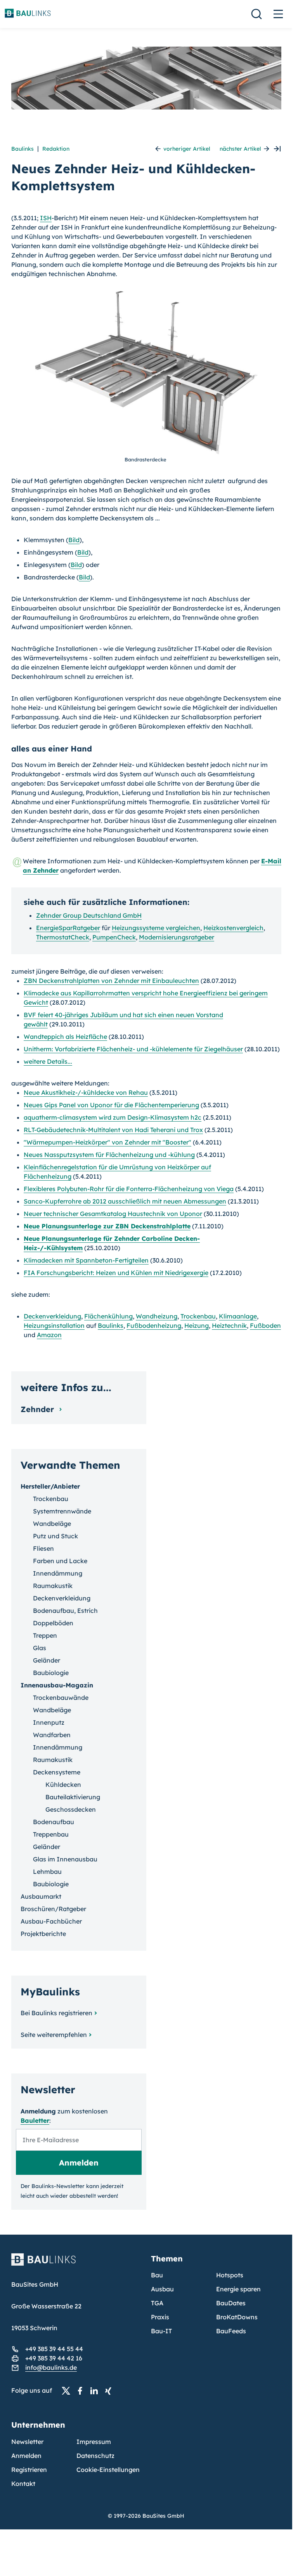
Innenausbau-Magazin (57, 1685)
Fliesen (43, 1548)
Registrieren (29, 2470)
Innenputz (49, 1722)
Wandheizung (157, 1316)
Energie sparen (238, 2289)
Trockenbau (198, 1316)
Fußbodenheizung (154, 1325)
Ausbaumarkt (41, 1896)
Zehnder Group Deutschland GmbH (89, 915)
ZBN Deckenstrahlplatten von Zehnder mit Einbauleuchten (111, 981)
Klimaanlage (238, 1316)
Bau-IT (161, 2331)
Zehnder (38, 1409)
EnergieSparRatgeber (68, 928)
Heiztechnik (229, 1325)
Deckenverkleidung (52, 1316)
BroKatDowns (237, 2317)
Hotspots (230, 2275)
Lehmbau (47, 1872)
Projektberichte (43, 1934)
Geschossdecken (71, 1809)
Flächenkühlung (108, 1316)
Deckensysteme (57, 1772)
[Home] (76, 2264)
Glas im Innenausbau (65, 1859)
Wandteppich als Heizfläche (65, 1037)
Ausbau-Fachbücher (51, 1921)
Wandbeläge (52, 1524)
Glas (40, 1648)
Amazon (49, 1335)
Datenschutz (95, 2456)
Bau (157, 2275)
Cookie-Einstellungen (108, 2470)
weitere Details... (48, 1061)
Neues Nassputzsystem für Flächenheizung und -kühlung (109, 1155)
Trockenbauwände (61, 1698)
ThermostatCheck (63, 937)
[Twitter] (68, 2391)
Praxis (160, 2317)
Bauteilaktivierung (73, 1797)
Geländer (47, 1660)
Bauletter (35, 2120)
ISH (46, 218)
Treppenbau (51, 1834)
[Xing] (110, 2391)
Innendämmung (58, 1573)
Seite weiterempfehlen (54, 2035)
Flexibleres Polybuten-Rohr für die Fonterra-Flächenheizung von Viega (129, 1189)
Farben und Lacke (60, 1561)
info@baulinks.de (51, 2367)
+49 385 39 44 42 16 (54, 2358)
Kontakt (23, 2484)
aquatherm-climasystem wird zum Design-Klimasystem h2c (113, 1117)
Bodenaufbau (54, 1822)
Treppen (45, 1635)
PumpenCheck (114, 937)
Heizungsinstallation (54, 1325)
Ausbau (162, 2289)
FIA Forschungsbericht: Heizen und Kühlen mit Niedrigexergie (116, 1273)
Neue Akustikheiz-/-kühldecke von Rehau (86, 1092)
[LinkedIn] (96, 2391)
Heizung (197, 1325)
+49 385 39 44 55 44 (54, 2349)
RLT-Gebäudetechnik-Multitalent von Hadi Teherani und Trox (113, 1130)
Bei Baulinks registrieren (56, 2013)
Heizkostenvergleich (233, 928)
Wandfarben (52, 1735)
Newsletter (27, 2442)
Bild (74, 540)
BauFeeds (231, 2331)
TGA (157, 2303)
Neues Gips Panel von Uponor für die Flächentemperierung (111, 1105)
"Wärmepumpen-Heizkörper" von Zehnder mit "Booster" (107, 1142)
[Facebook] (82, 2391)
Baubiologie (51, 1673)
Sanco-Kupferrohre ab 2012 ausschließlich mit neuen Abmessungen (125, 1201)
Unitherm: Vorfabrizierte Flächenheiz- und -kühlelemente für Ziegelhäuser (133, 1049)
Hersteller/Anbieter (50, 1486)
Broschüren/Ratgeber (53, 1909)
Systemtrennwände (62, 1511)
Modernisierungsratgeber (177, 937)
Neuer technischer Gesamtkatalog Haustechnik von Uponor (113, 1214)
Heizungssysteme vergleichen (156, 928)
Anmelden (26, 2456)
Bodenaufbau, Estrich (65, 1611)
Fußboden (265, 1325)
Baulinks (23, 149)
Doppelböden (53, 1623)
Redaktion (56, 149)
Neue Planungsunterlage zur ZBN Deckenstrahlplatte (107, 1226)
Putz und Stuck (55, 1536)
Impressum (94, 2442)
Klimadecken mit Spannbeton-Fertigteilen (86, 1260)
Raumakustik (53, 1586)
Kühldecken (63, 1785)
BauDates (231, 2303)
